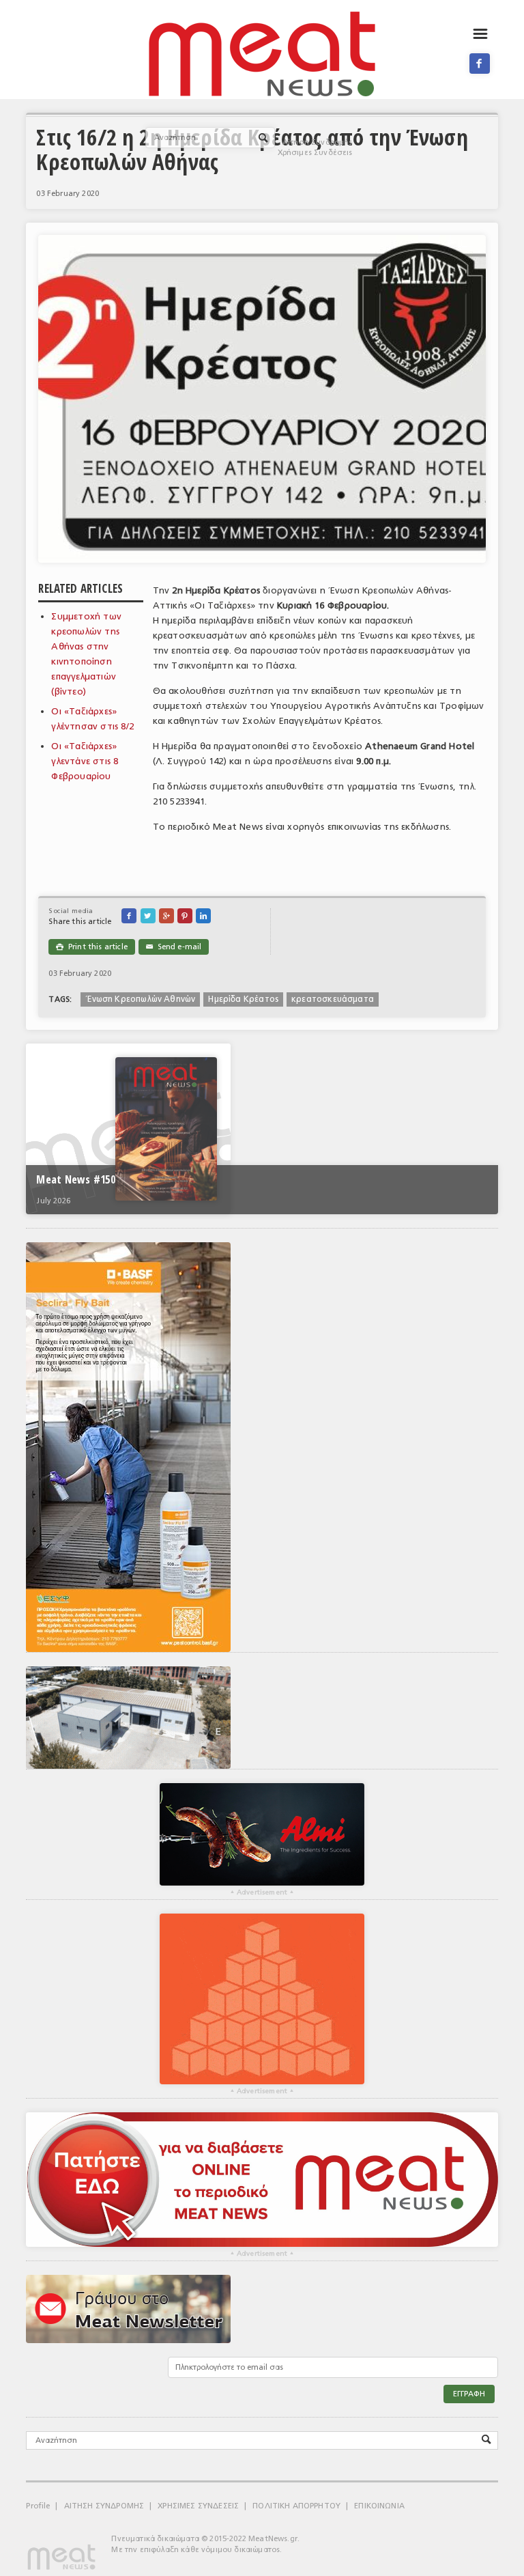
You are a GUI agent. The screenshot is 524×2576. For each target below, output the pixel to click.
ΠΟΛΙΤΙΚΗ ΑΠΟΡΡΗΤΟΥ (296, 2506)
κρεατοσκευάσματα (333, 999)
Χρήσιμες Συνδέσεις (315, 153)
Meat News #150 (75, 1179)
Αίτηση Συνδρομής (318, 142)
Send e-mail (174, 947)
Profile (38, 2506)
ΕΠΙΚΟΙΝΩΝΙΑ (379, 2506)
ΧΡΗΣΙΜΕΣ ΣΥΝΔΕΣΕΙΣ (198, 2506)
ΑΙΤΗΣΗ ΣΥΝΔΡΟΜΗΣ (104, 2506)
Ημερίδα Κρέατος (243, 999)
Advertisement (262, 1892)
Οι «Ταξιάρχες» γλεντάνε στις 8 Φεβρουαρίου (85, 761)
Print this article (91, 947)
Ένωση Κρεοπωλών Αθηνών (140, 999)
